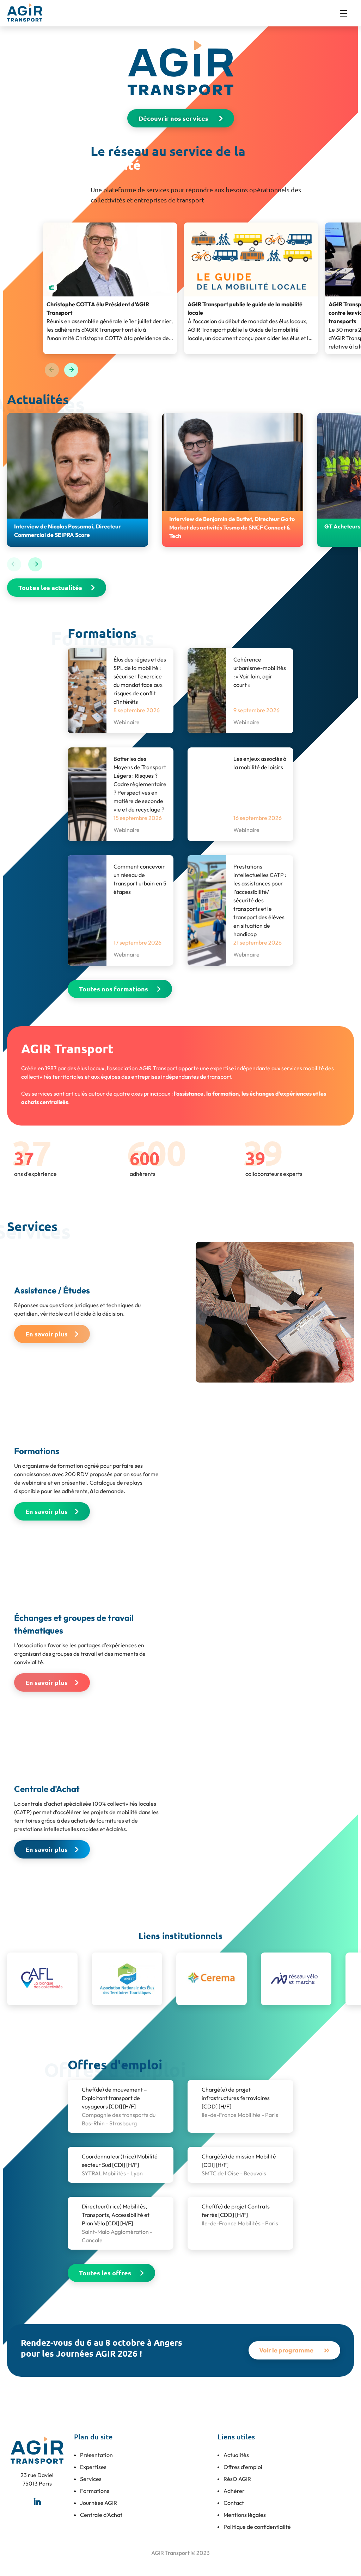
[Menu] (347, 13)
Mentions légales (245, 2515)
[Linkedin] (37, 2501)
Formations (95, 2491)
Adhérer (234, 2491)
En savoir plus (47, 1334)
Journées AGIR (99, 2503)
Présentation (96, 2455)
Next (71, 370)
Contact (234, 2503)
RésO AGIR (237, 2479)
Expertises (93, 2467)
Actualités (236, 2455)
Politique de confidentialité (257, 2527)
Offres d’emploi (243, 2467)
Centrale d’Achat (101, 2515)
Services (91, 2479)
